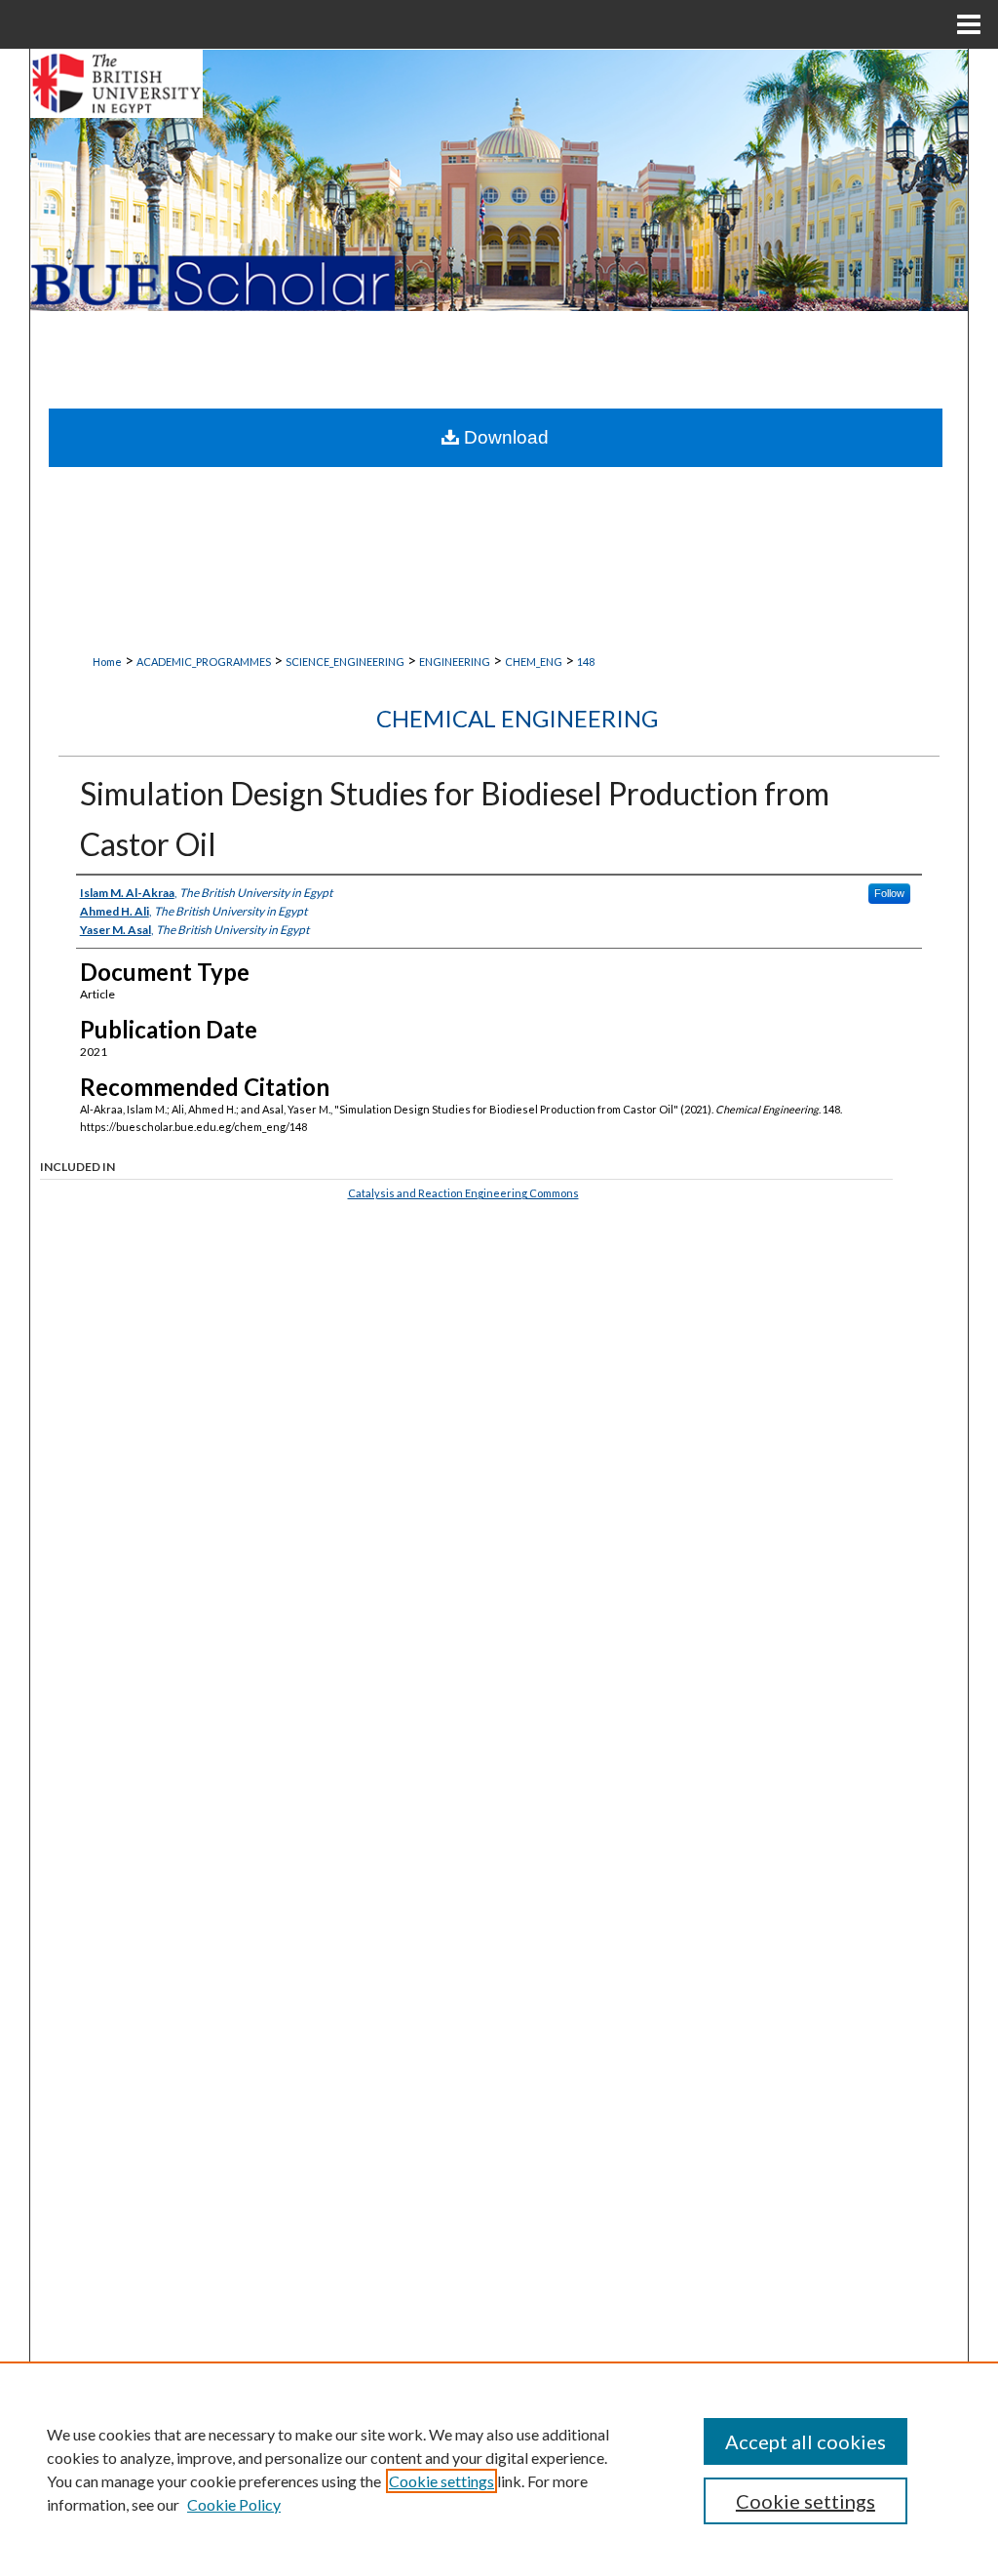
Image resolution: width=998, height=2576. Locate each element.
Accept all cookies (806, 2441)
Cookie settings (441, 2481)
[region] (499, 2469)
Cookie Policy (234, 2504)
